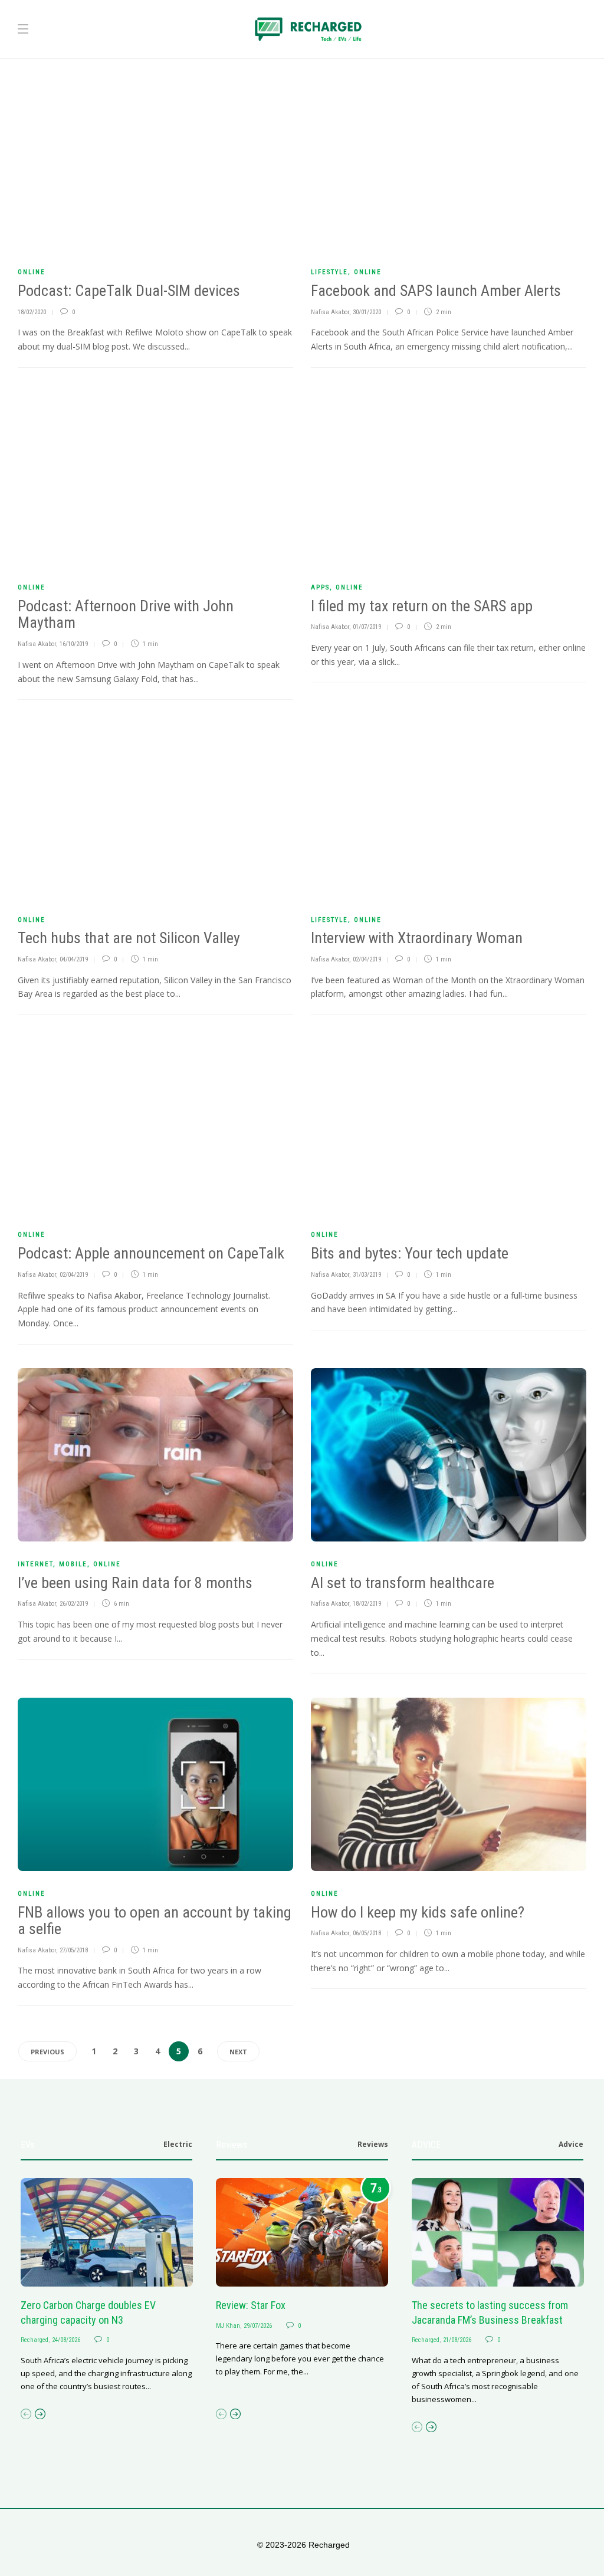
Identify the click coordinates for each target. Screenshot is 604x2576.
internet (35, 1564)
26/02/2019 (74, 1604)
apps (320, 587)
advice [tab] (571, 2144)
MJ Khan (228, 2326)
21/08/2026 (457, 2340)
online (32, 272)
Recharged (35, 2340)
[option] (107, 2285)
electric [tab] (178, 2144)
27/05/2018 (74, 1950)
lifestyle (329, 272)
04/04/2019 (74, 959)
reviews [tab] (373, 2144)
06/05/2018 (367, 1933)
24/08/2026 (66, 2340)
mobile (73, 1564)
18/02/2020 (32, 312)
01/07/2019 (367, 627)
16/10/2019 (74, 644)
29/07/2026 (258, 2326)
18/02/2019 (367, 1604)
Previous (47, 2052)
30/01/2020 (367, 312)
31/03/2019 (367, 1275)
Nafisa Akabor (330, 312)
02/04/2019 (367, 959)
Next (238, 2052)
